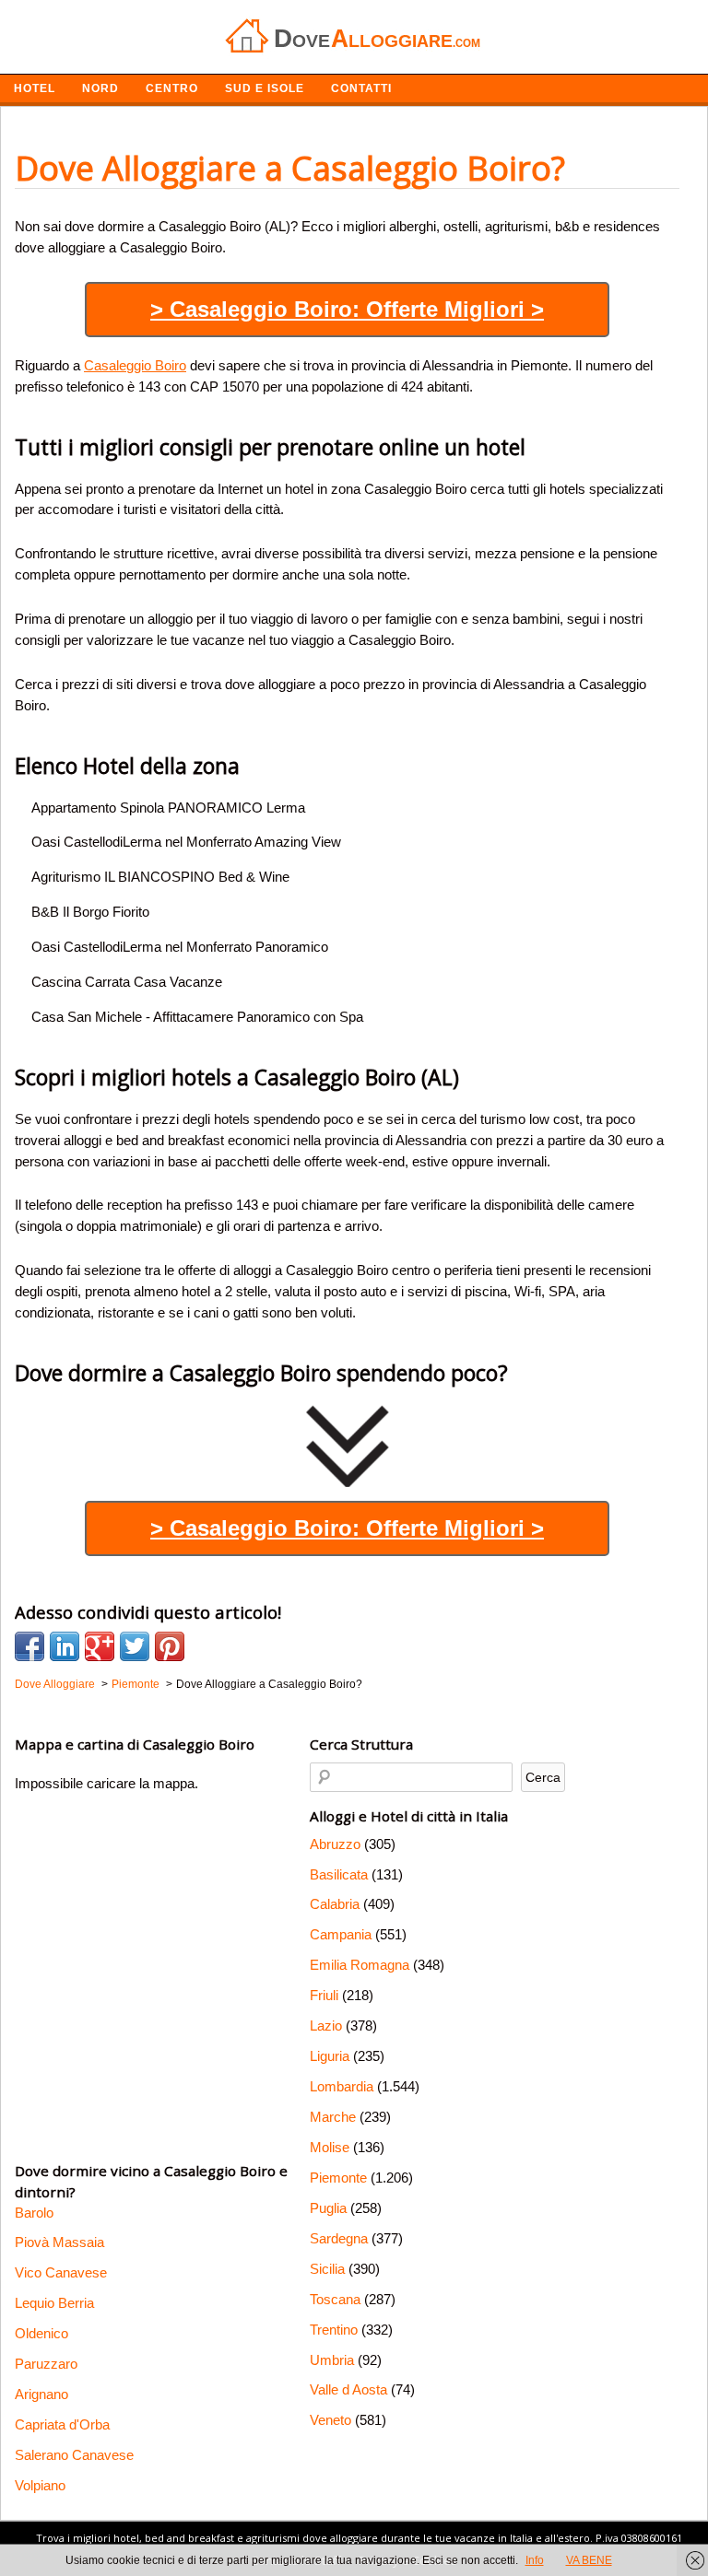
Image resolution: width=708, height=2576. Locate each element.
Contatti (361, 88)
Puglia (328, 2208)
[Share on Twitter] (135, 1646)
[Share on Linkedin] (65, 1646)
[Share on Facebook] (29, 1646)
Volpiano (40, 2485)
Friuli (324, 1995)
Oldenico (41, 2333)
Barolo (34, 2213)
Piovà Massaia (59, 2242)
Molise (330, 2147)
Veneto (330, 2420)
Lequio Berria (54, 2303)
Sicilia (327, 2269)
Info (535, 2560)
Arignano (41, 2394)
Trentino (334, 2330)
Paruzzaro (46, 2364)
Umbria (332, 2360)
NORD (100, 88)
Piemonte (338, 2178)
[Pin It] (170, 1646)
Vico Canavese (61, 2272)
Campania (341, 1934)
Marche (333, 2117)
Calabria (335, 1904)
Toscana (335, 2299)
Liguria (330, 2056)
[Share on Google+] (100, 1646)
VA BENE (589, 2560)
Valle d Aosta (348, 2389)
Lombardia (342, 2086)
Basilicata (339, 1874)
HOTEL (35, 88)
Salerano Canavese (74, 2455)
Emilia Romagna (360, 1965)
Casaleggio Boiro (135, 365)
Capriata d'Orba (62, 2424)
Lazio (326, 2026)
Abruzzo (335, 1844)
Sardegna (339, 2238)
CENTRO (172, 88)
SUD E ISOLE (265, 88)
